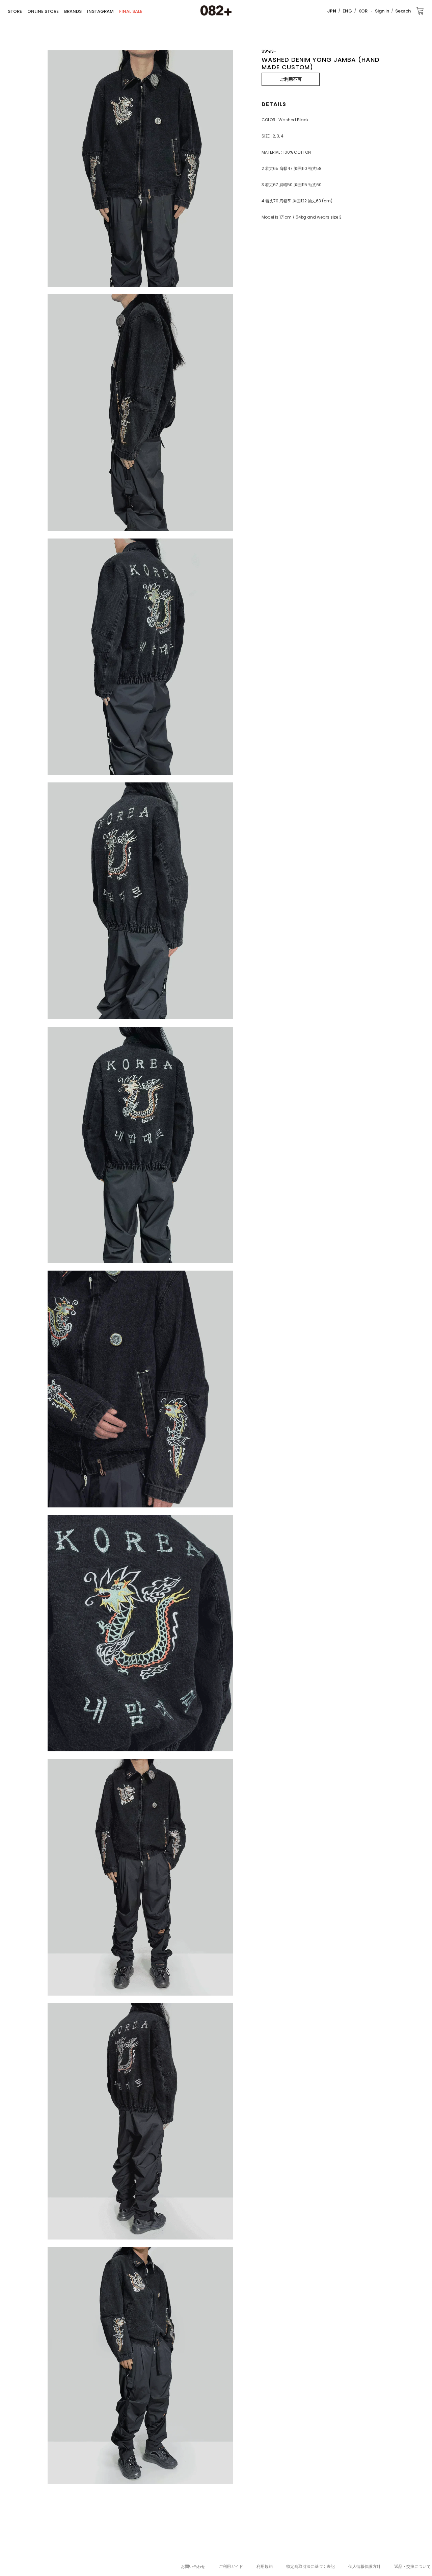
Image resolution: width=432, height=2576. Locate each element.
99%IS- (269, 51)
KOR (363, 11)
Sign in (382, 11)
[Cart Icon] (420, 10)
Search (403, 11)
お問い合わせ (193, 2566)
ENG (347, 11)
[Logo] (216, 11)
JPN (332, 11)
